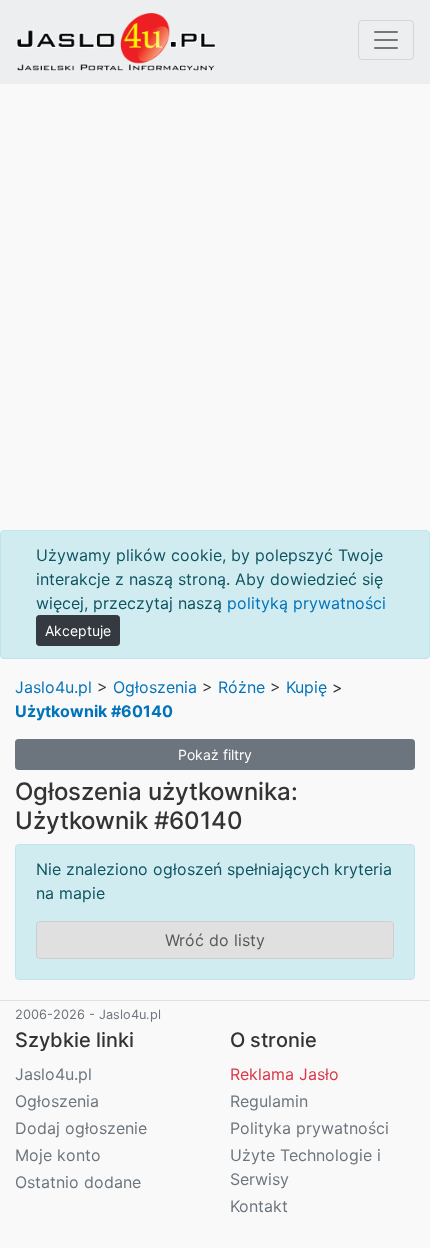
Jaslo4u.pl (53, 687)
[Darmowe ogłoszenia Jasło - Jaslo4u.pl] (116, 42)
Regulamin (269, 1101)
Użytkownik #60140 (94, 711)
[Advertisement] (215, 307)
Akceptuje (78, 630)
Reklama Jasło (284, 1074)
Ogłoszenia (155, 687)
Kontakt (259, 1206)
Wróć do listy (215, 940)
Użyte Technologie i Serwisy (305, 1167)
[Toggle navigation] (386, 40)
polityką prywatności (306, 603)
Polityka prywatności (309, 1128)
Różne (241, 687)
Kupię (306, 687)
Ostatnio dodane (78, 1182)
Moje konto (58, 1155)
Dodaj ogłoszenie (81, 1128)
